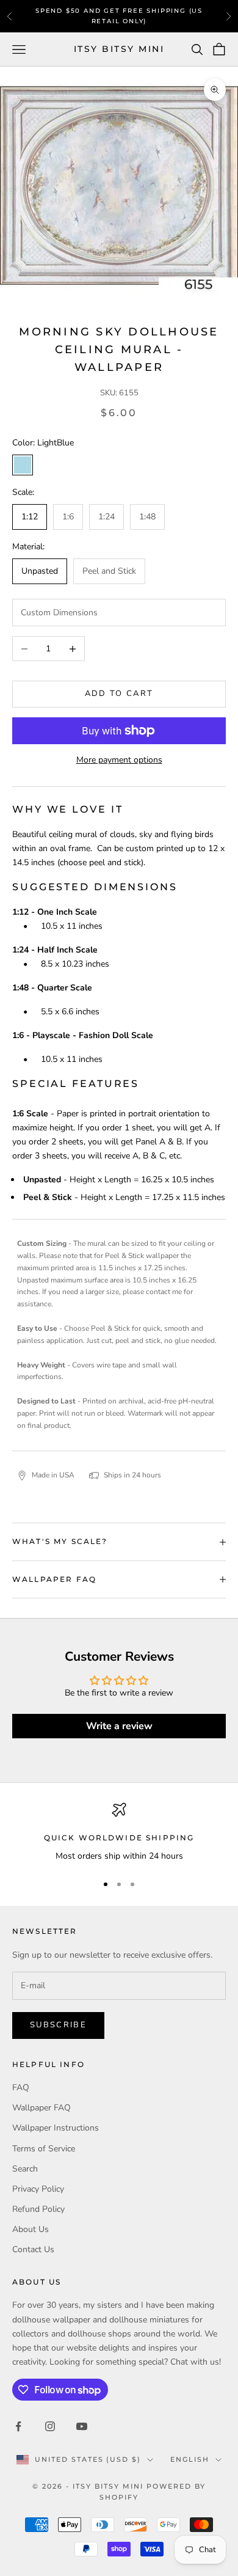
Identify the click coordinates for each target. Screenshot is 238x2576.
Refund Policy (38, 2209)
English (190, 2459)
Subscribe (58, 2025)
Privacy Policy (38, 2189)
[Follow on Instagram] (50, 2426)
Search (25, 2169)
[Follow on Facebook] (18, 2426)
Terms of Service (44, 2149)
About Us (31, 2229)
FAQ (21, 2088)
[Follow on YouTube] (82, 2426)
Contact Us (33, 2249)
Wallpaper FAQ (41, 2108)
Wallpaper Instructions (56, 2128)
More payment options (119, 760)
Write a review (119, 1726)
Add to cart (119, 693)
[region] (119, 1833)
